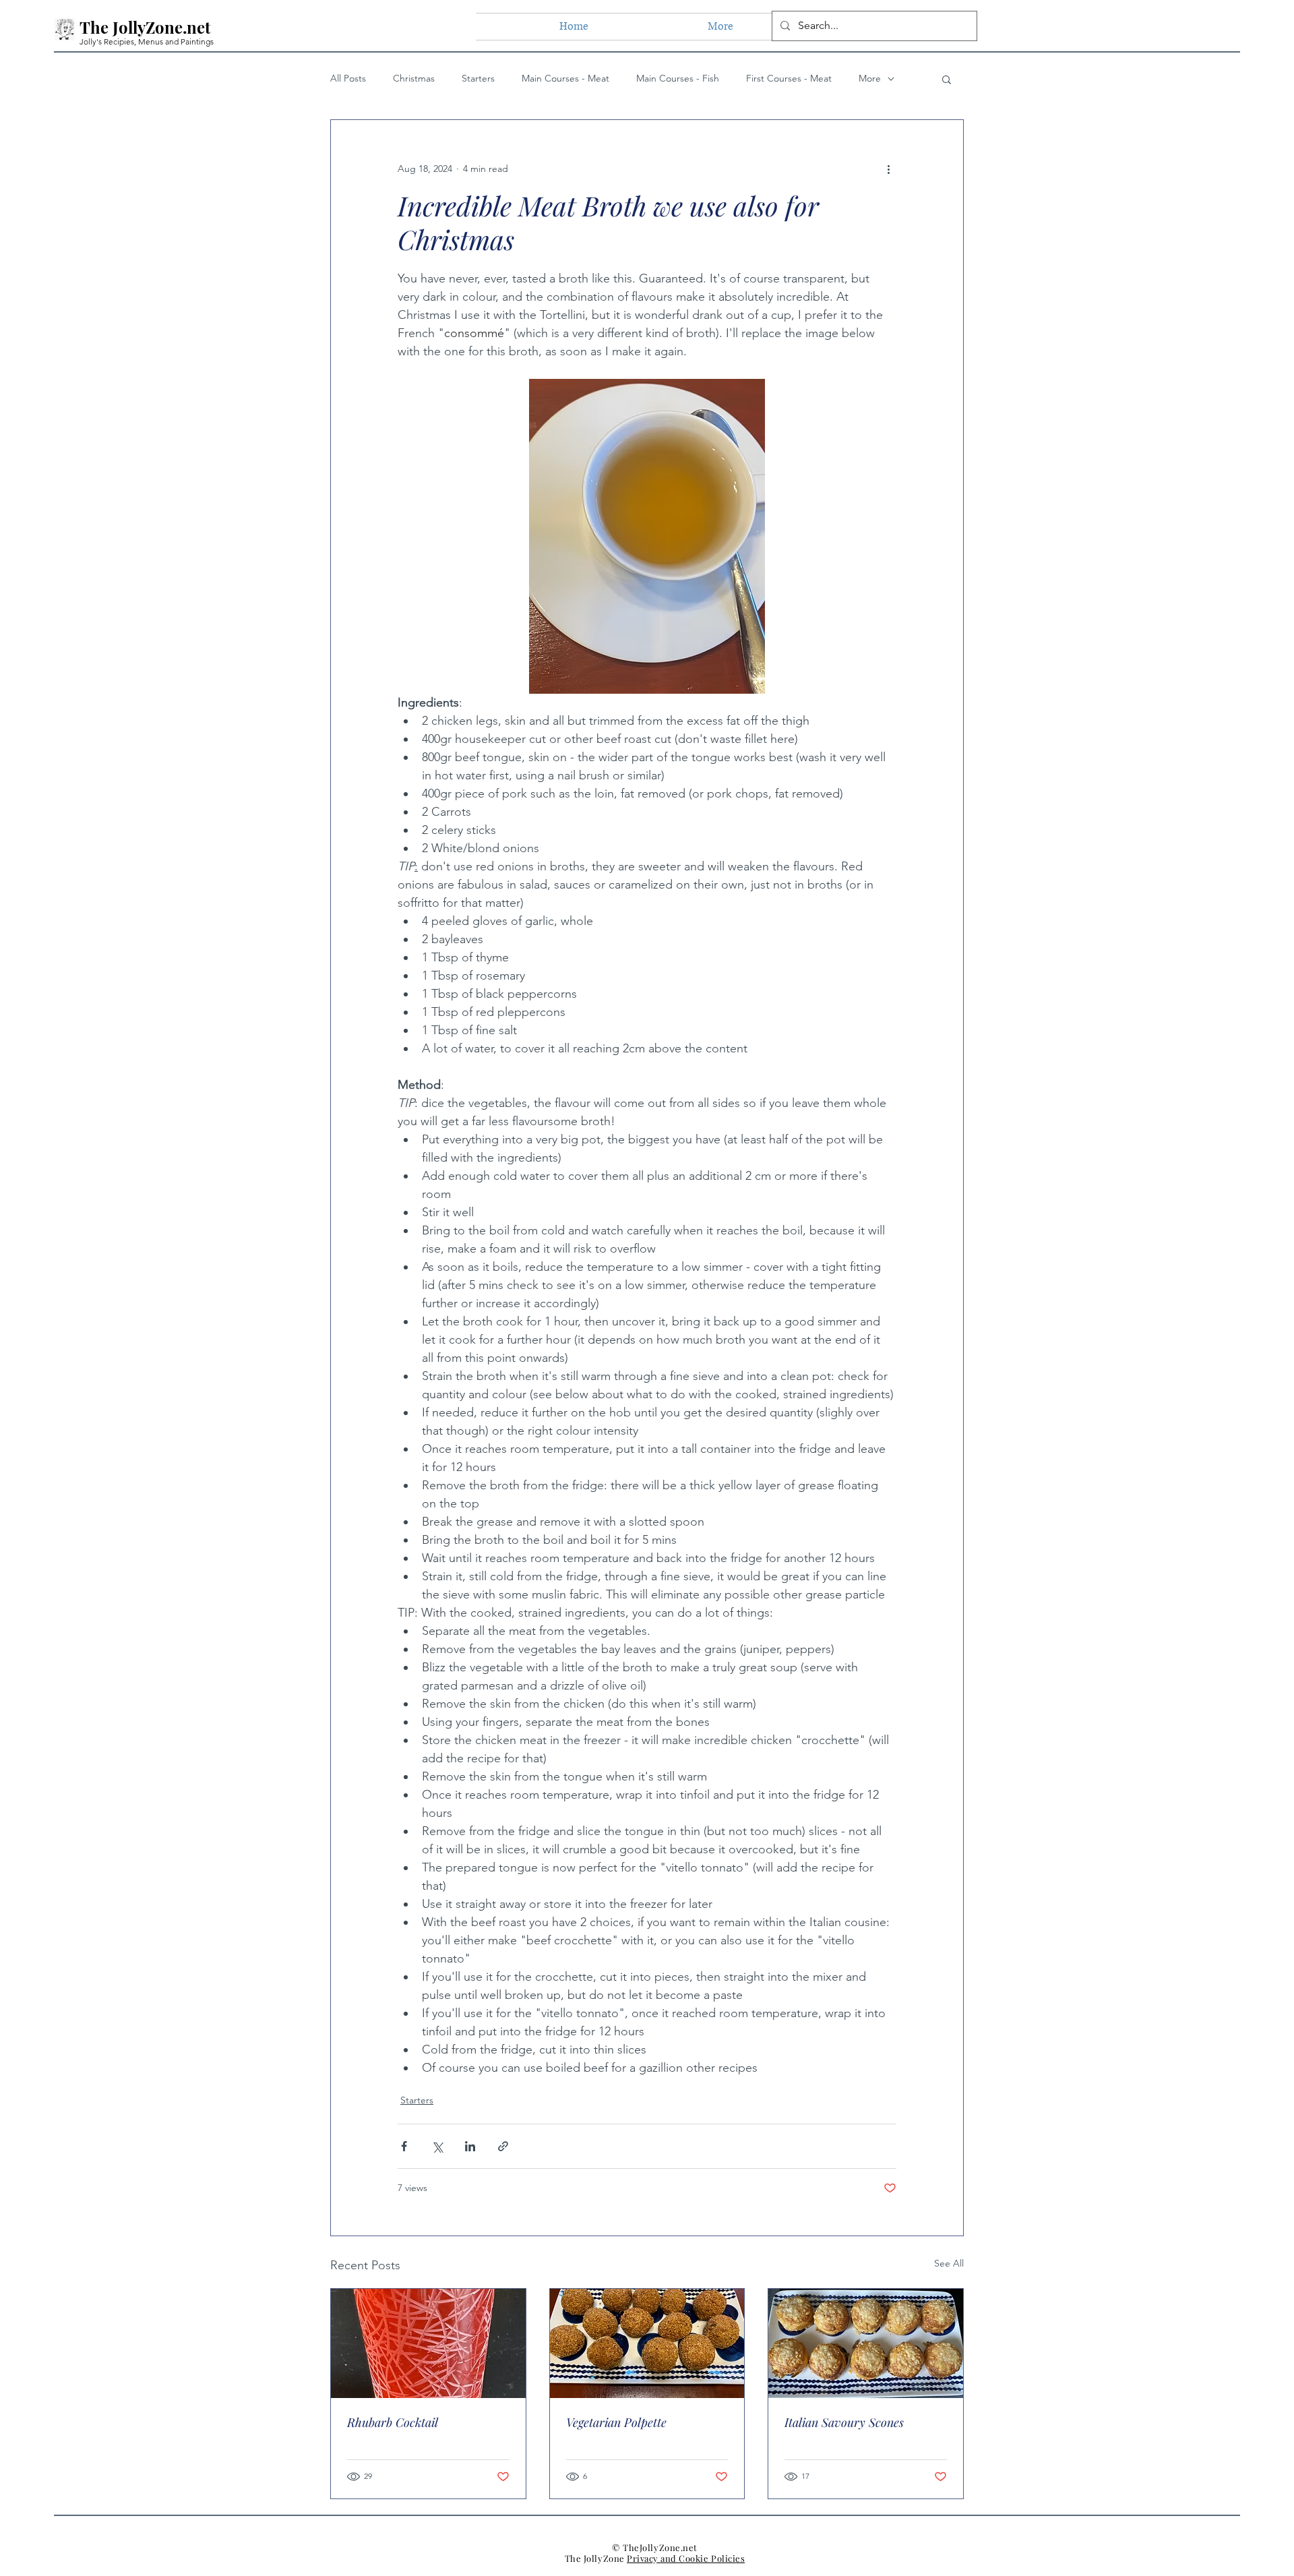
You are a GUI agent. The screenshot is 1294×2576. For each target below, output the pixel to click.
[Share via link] (503, 2146)
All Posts (348, 78)
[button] (947, 79)
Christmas (414, 78)
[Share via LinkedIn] (470, 2146)
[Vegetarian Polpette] (647, 2343)
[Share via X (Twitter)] (437, 2146)
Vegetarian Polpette (616, 2422)
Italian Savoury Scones (844, 2422)
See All (949, 2263)
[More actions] (888, 169)
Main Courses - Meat (565, 78)
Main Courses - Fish (678, 78)
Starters (478, 78)
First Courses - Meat (789, 78)
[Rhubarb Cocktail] (428, 2343)
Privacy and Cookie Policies (686, 2558)
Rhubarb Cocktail (393, 2422)
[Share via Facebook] (404, 2146)
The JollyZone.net (145, 27)
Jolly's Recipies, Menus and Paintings (147, 41)
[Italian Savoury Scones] (866, 2343)
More (870, 78)
